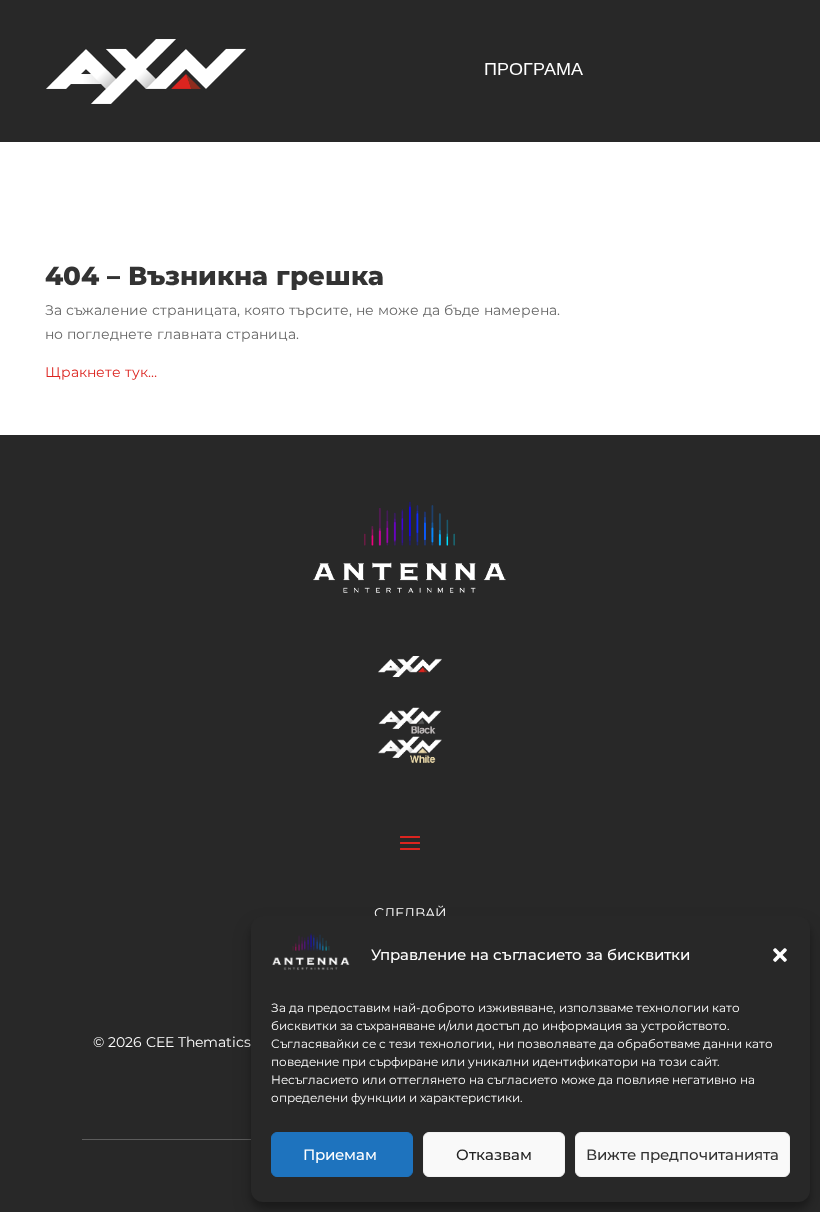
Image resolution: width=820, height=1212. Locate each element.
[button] (780, 955)
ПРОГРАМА (533, 70)
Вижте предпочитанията (682, 1154)
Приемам (342, 1154)
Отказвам (494, 1154)
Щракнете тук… (101, 372)
